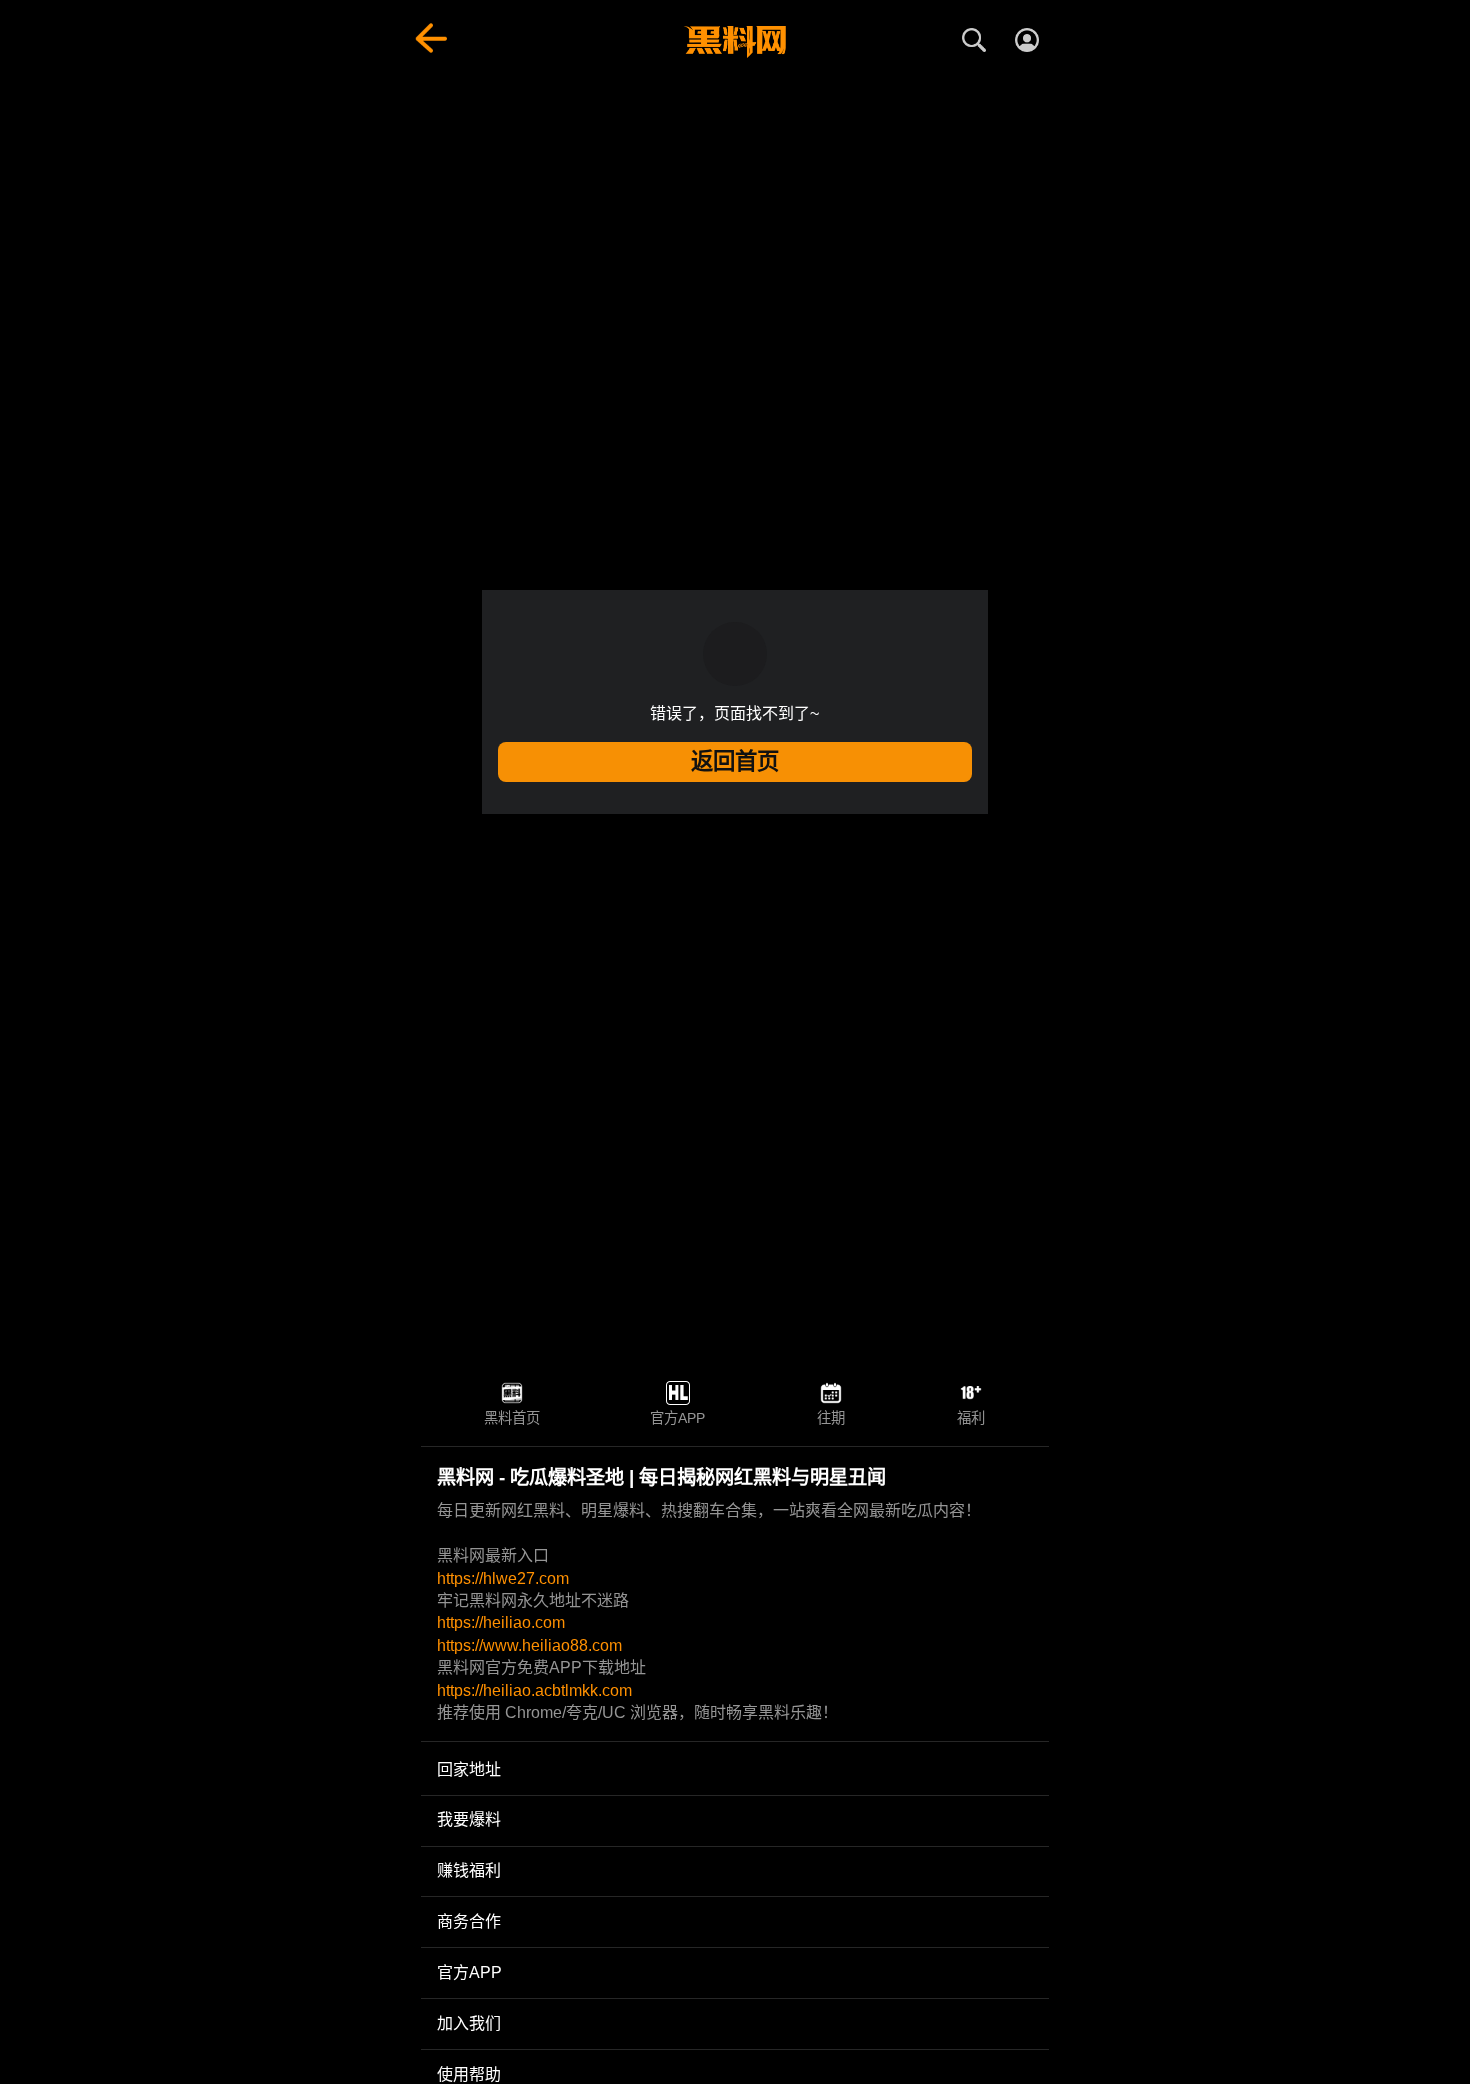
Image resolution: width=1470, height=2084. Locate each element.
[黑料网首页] (735, 42)
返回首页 (735, 761)
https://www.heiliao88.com (529, 1645)
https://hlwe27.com (503, 1578)
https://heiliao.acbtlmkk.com (534, 1690)
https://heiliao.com (501, 1622)
